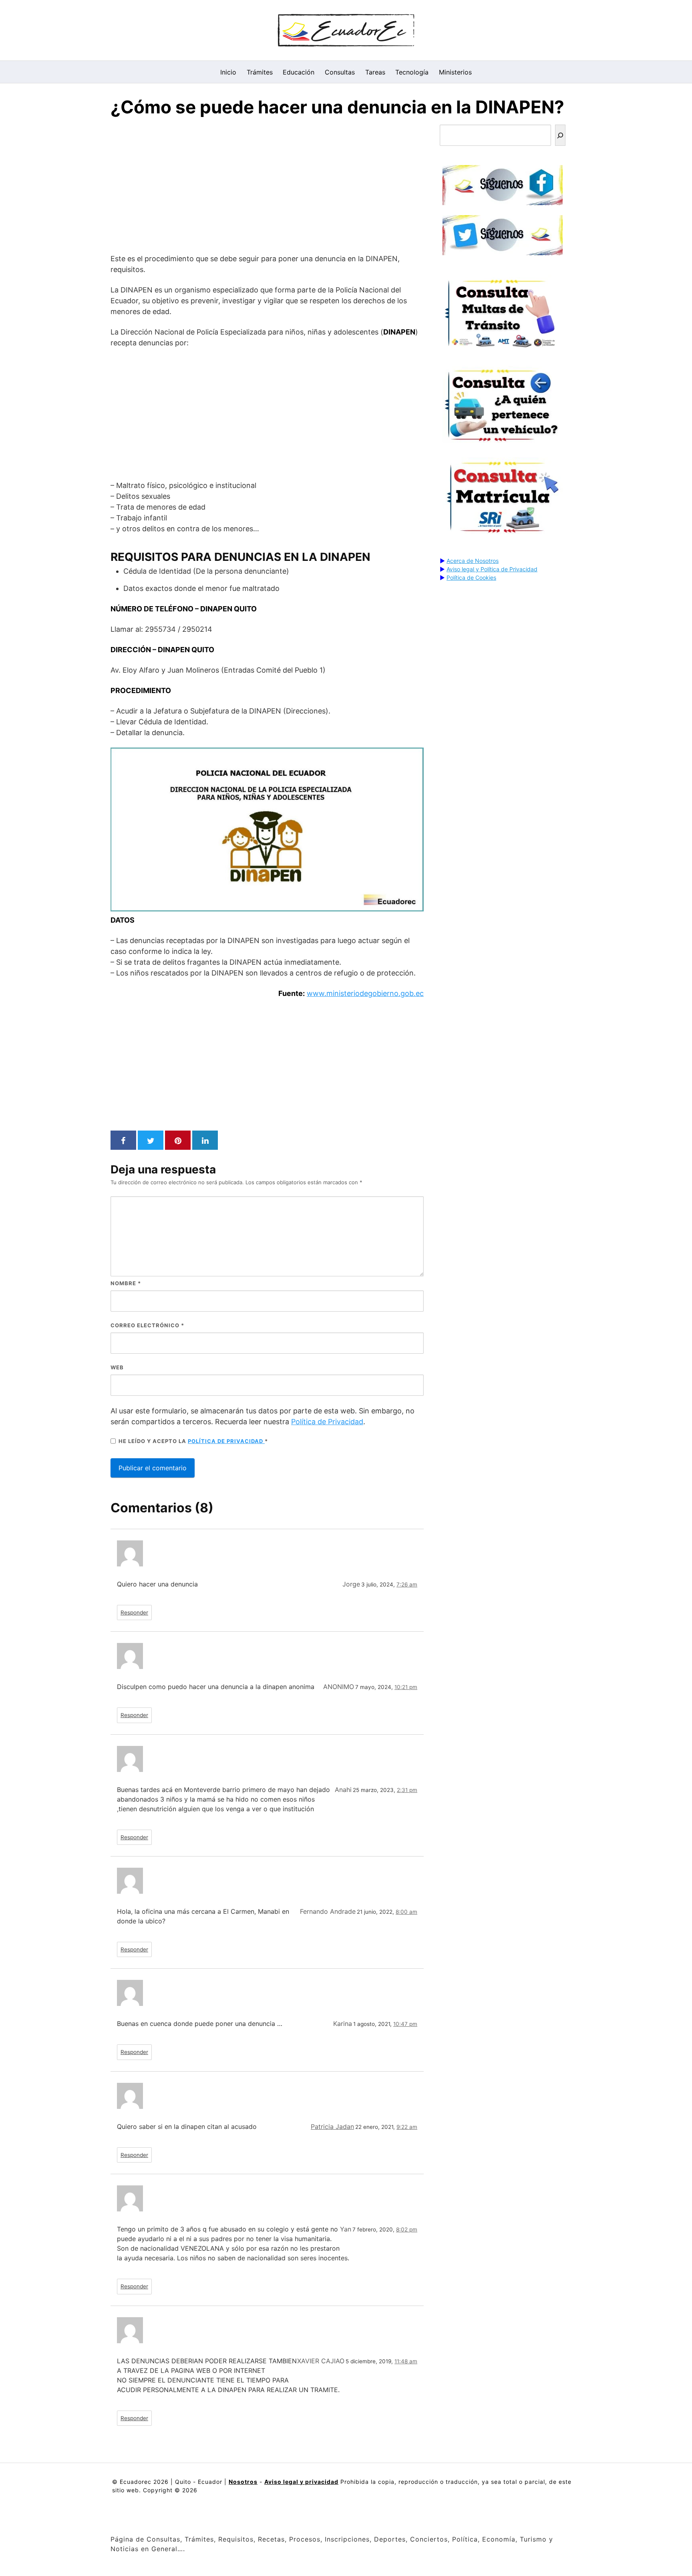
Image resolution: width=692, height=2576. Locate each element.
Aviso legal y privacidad (301, 2482)
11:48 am (406, 2361)
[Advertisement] (267, 187)
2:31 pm (407, 1790)
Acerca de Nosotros (473, 561)
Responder (134, 1613)
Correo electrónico (147, 1325)
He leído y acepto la (193, 1441)
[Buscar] (560, 135)
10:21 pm (406, 1687)
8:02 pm (407, 2229)
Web (117, 1367)
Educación (299, 72)
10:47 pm (405, 2024)
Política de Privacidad (327, 1422)
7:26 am (407, 1584)
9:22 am (407, 2127)
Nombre (126, 1283)
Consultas (340, 72)
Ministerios (455, 72)
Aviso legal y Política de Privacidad (492, 569)
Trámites (260, 72)
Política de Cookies (471, 577)
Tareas (375, 72)
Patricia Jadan (332, 2127)
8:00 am (406, 1912)
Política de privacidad (226, 1441)
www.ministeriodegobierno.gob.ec (365, 993)
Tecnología (412, 72)
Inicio (228, 72)
